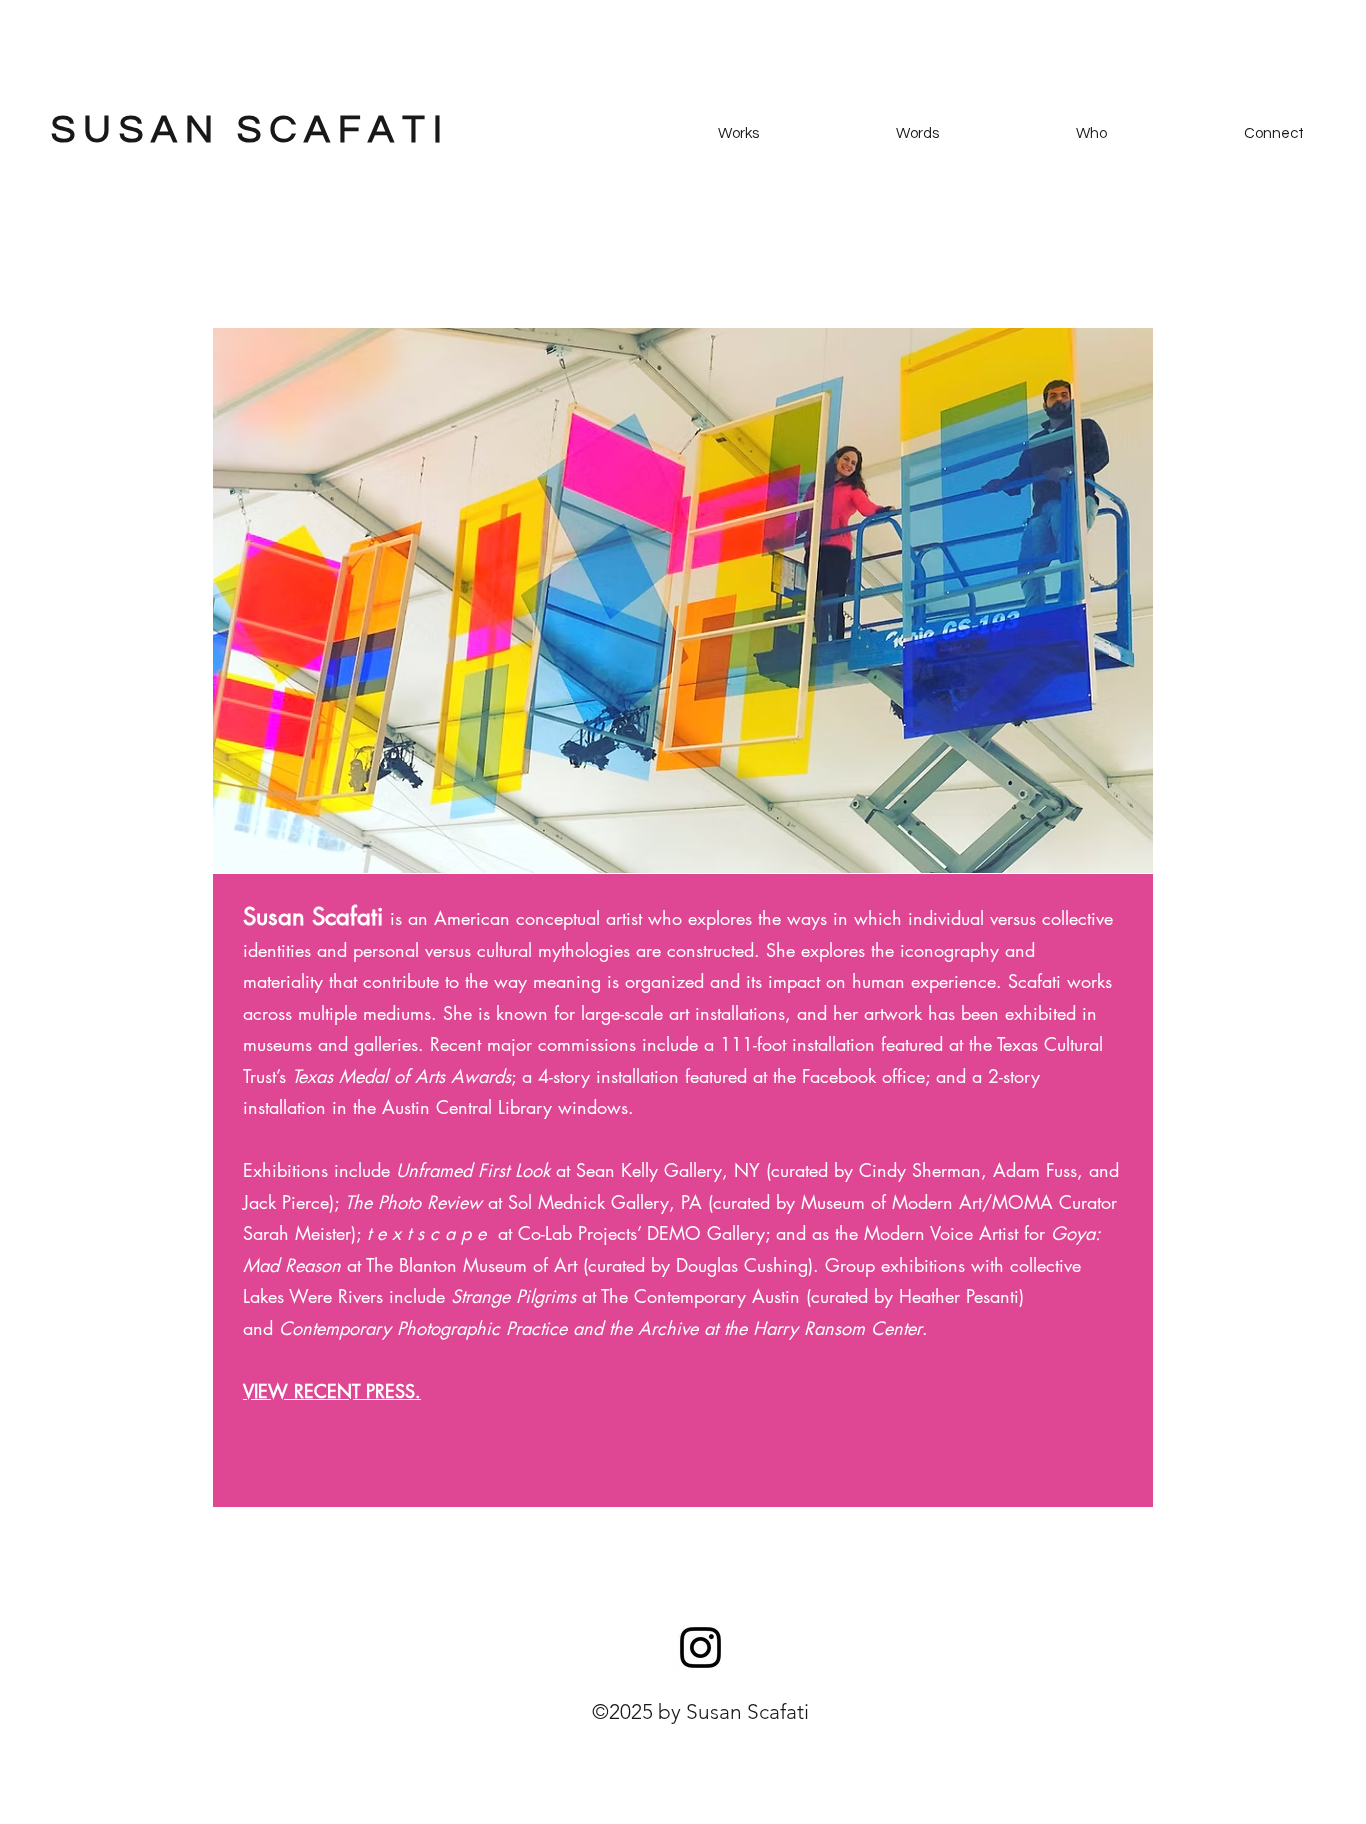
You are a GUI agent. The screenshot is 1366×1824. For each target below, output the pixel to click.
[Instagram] (700, 1647)
